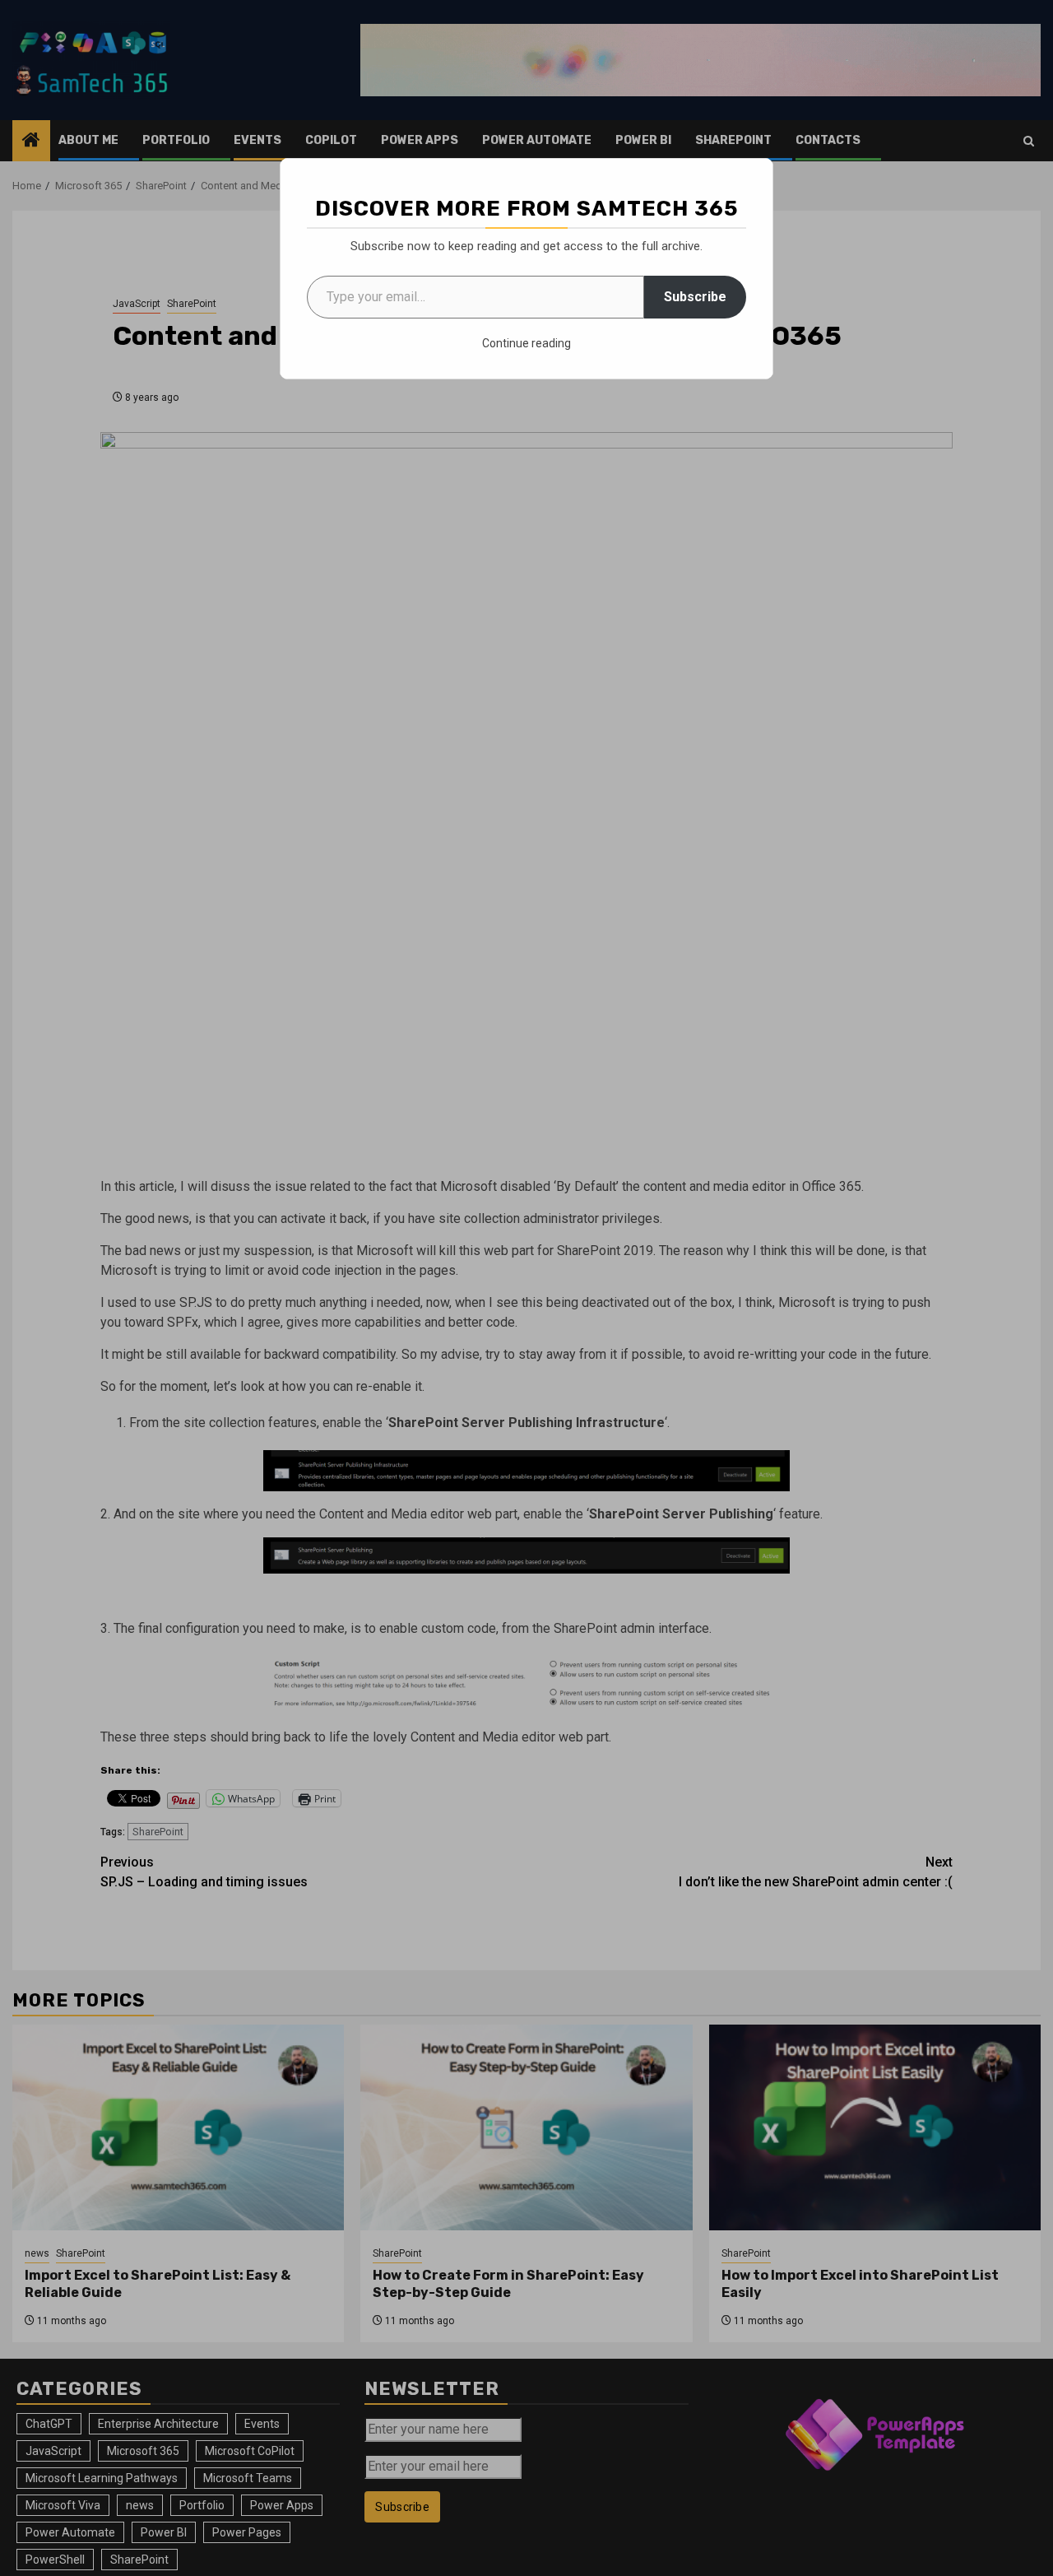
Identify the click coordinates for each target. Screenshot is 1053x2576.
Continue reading (526, 343)
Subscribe (695, 297)
